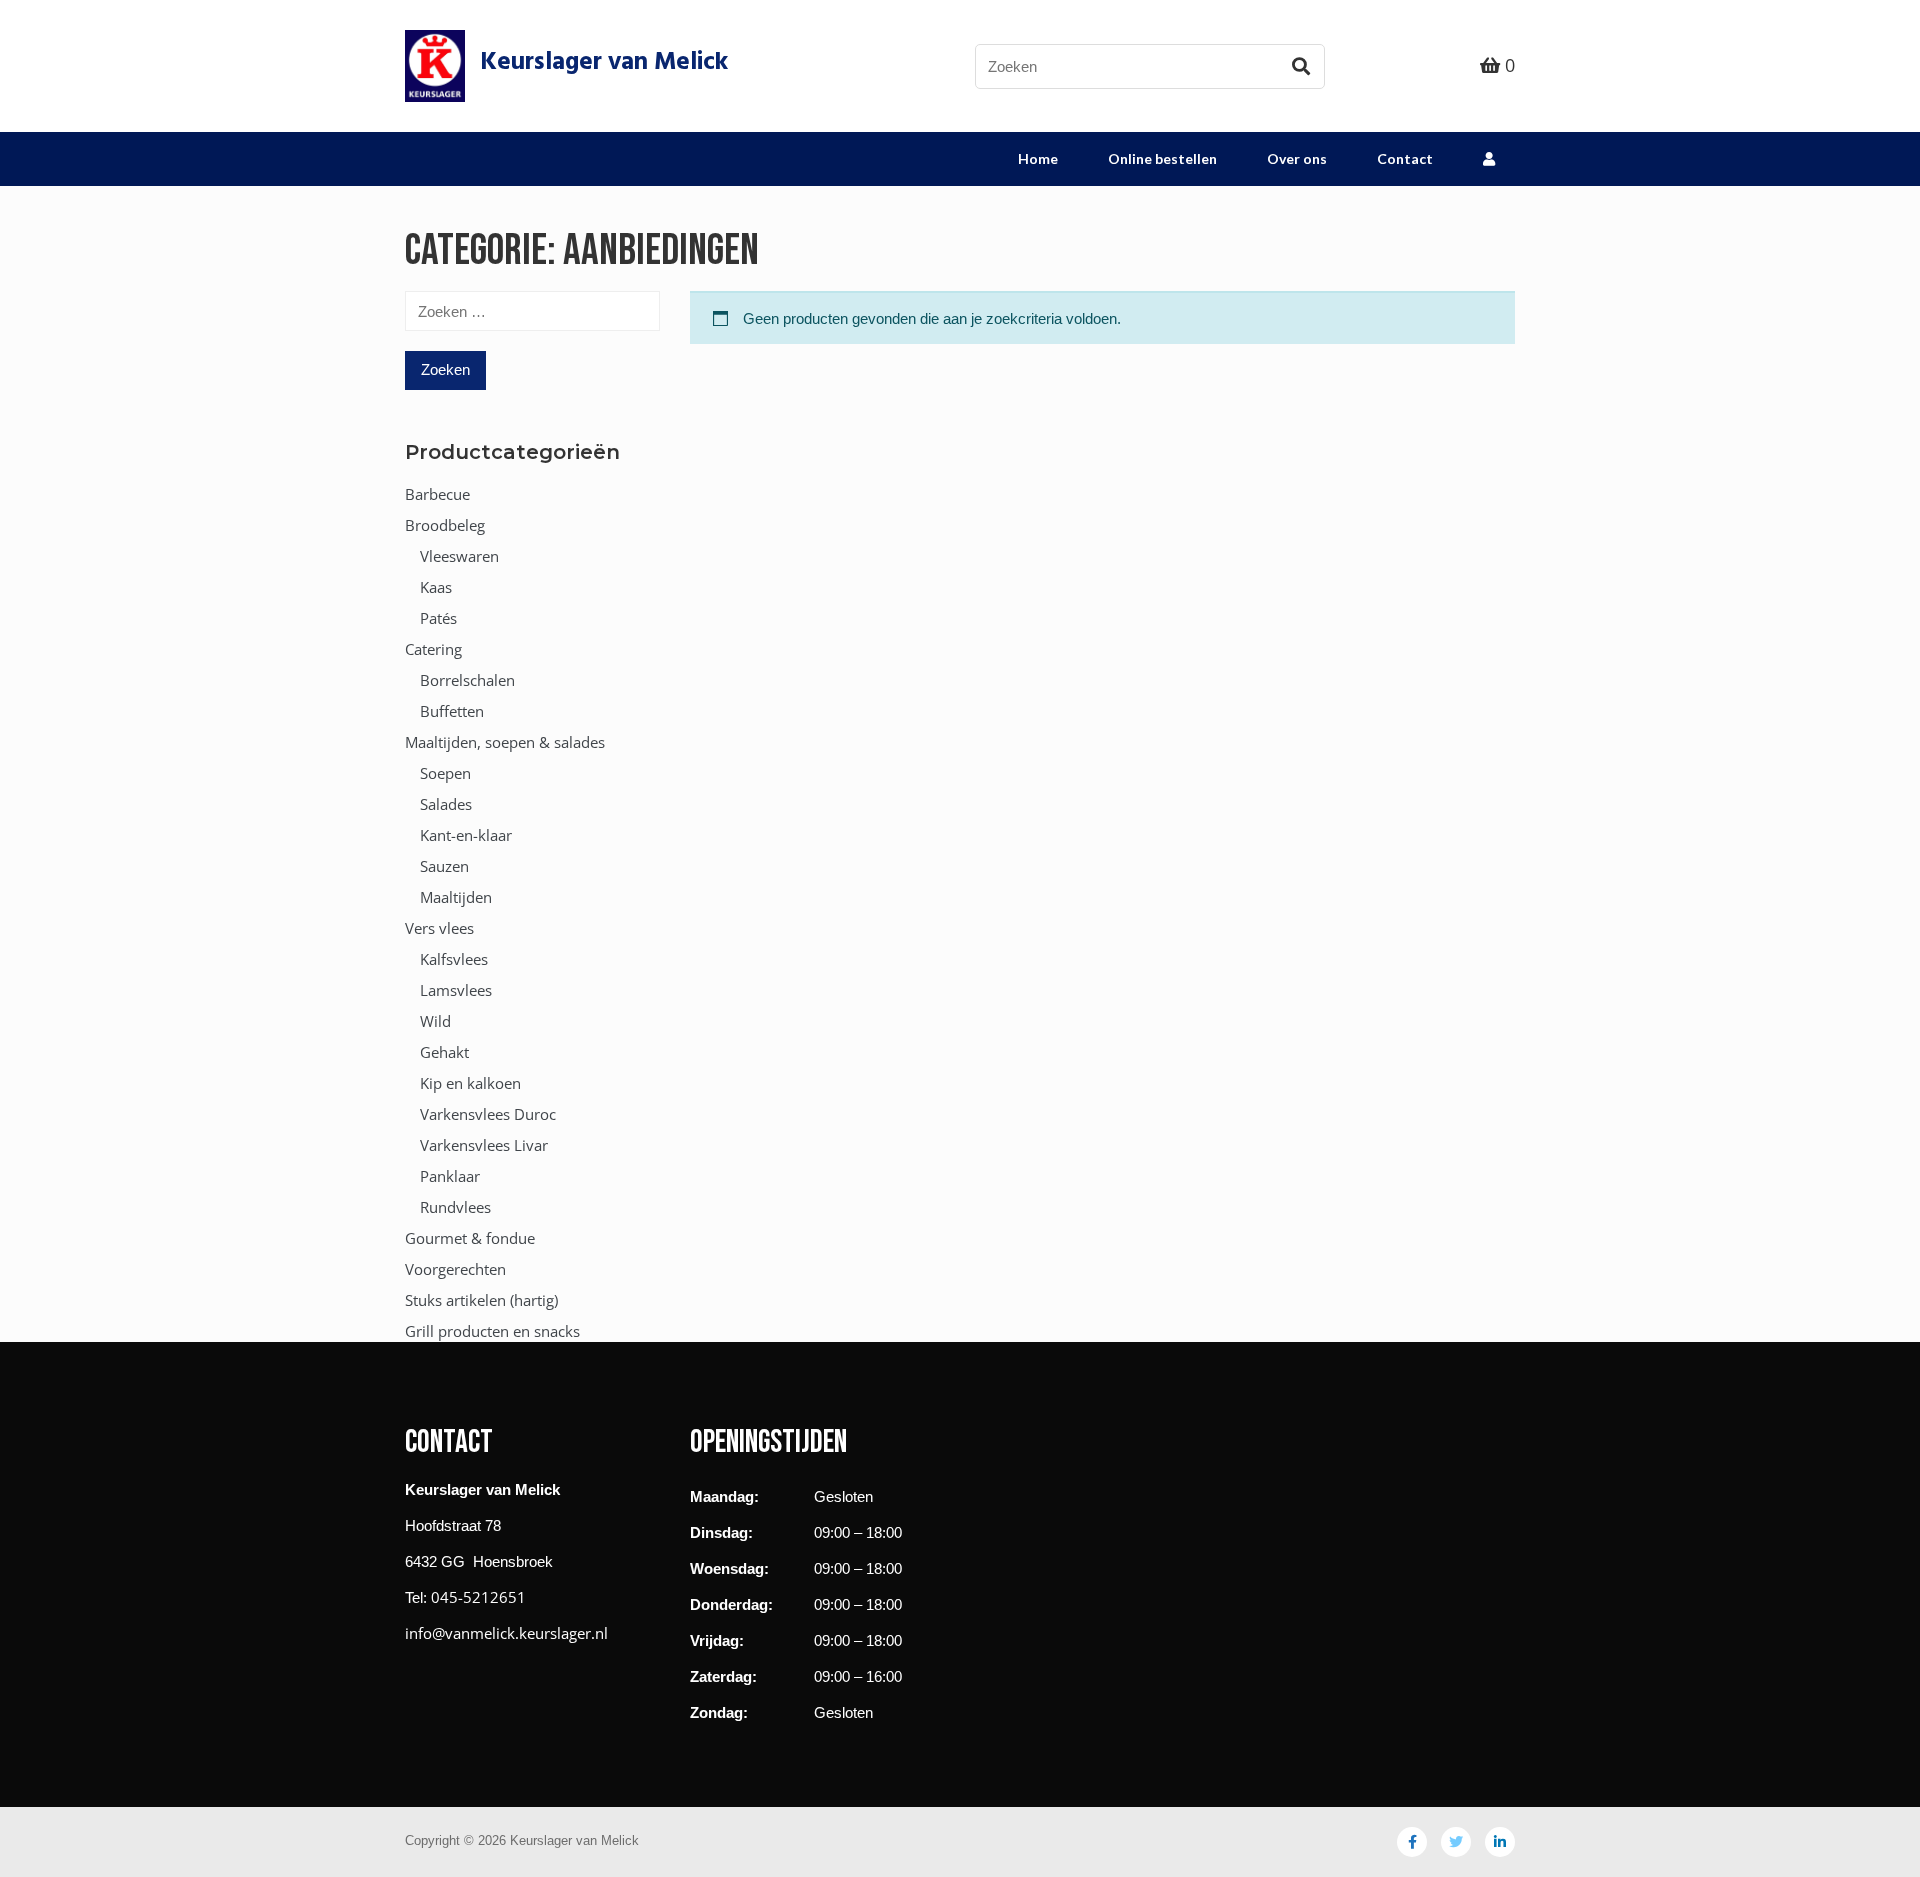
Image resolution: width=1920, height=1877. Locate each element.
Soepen (445, 773)
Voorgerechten (455, 1269)
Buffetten (452, 711)
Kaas (436, 587)
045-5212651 (478, 1597)
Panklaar (450, 1176)
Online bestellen (1162, 158)
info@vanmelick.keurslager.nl (506, 1633)
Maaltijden (456, 897)
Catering (433, 649)
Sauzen (444, 866)
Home (1038, 158)
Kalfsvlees (454, 959)
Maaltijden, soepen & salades (505, 742)
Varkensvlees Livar (484, 1145)
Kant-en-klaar (466, 835)
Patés (438, 618)
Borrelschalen (467, 680)
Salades (446, 804)
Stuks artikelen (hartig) (481, 1300)
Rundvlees (455, 1207)
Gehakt (444, 1052)
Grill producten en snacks (492, 1331)
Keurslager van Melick (604, 63)
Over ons (1297, 158)
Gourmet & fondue (470, 1238)
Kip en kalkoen (470, 1083)
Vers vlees (439, 928)
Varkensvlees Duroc (488, 1114)
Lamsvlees (456, 990)
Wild (435, 1021)
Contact (1405, 158)
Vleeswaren (459, 556)
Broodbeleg (445, 525)
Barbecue (437, 494)
